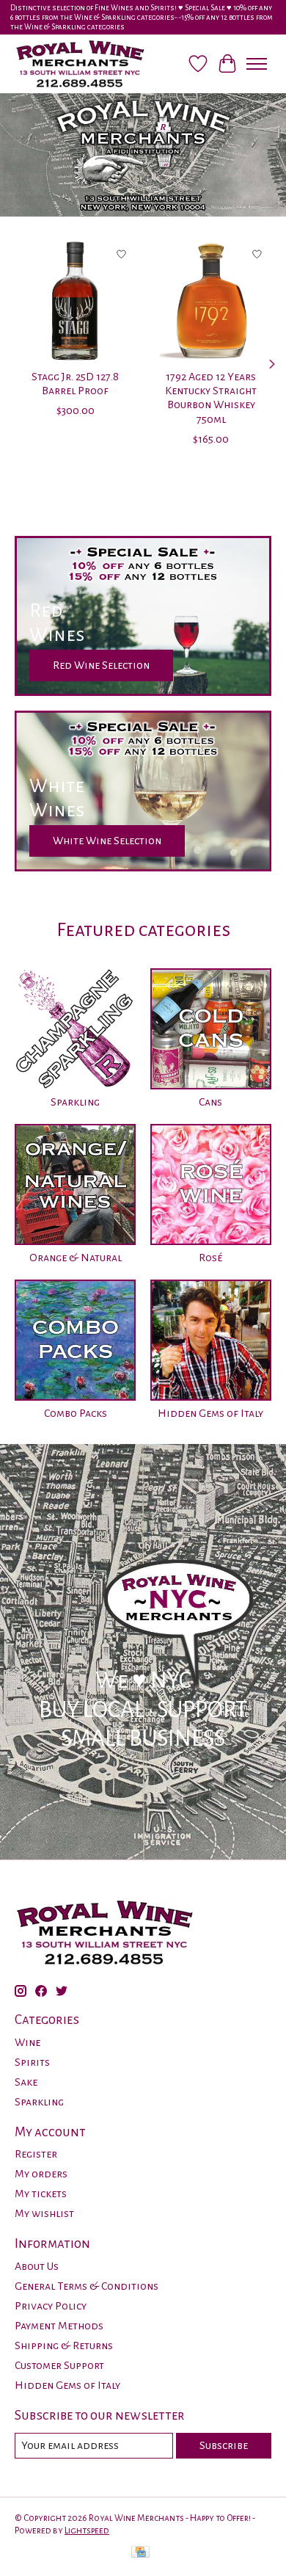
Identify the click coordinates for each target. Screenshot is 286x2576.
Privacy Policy (51, 2306)
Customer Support (59, 2365)
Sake (26, 2082)
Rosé (210, 1258)
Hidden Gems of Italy (210, 1413)
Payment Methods (59, 2326)
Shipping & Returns (64, 2345)
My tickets (41, 2194)
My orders (41, 2174)
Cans (210, 1102)
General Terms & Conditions (87, 2286)
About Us (37, 2266)
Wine (27, 2042)
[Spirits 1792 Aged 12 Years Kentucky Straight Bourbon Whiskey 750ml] (211, 301)
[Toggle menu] (257, 64)
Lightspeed (87, 2530)
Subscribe (224, 2445)
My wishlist (44, 2213)
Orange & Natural (76, 1258)
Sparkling (75, 1102)
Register (36, 2154)
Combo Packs (76, 1413)
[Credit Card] (140, 2554)
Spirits (32, 2062)
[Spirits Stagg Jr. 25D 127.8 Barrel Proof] (75, 301)
